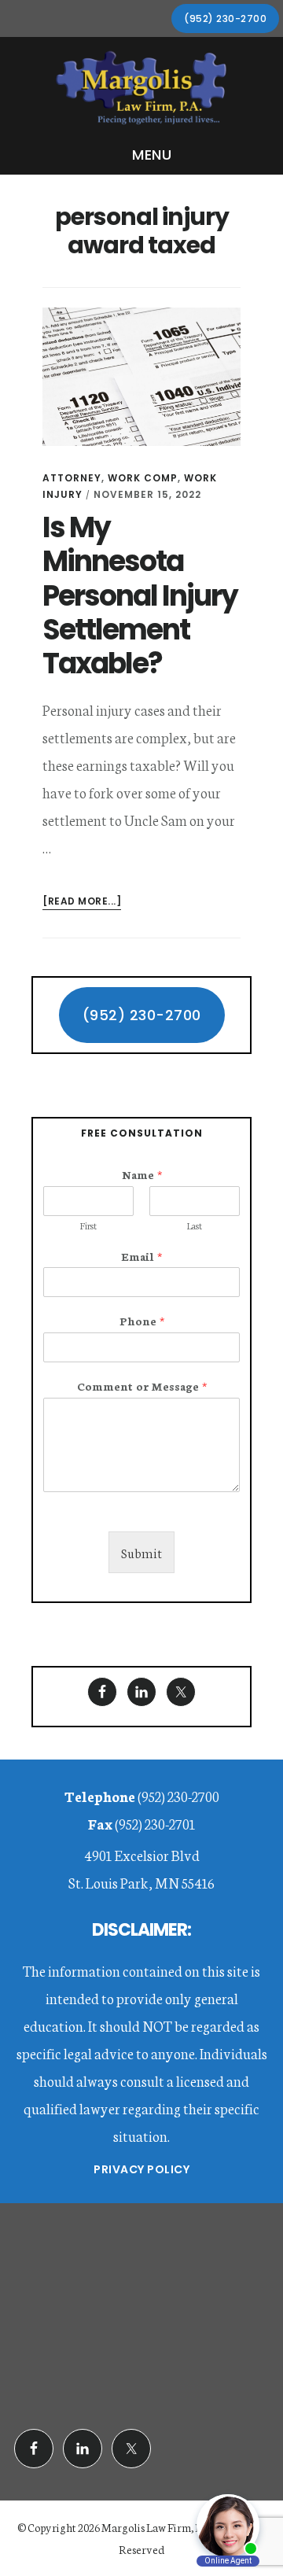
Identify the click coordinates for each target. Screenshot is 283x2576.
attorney (72, 478)
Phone (142, 1321)
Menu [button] (152, 155)
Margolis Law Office (141, 89)
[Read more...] (82, 902)
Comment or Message (142, 1386)
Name (142, 1174)
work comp (143, 478)
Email (141, 1256)
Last (195, 1225)
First (88, 1225)
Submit (141, 1552)
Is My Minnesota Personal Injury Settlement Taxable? (140, 595)
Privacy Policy (141, 2169)
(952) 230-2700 (225, 18)
